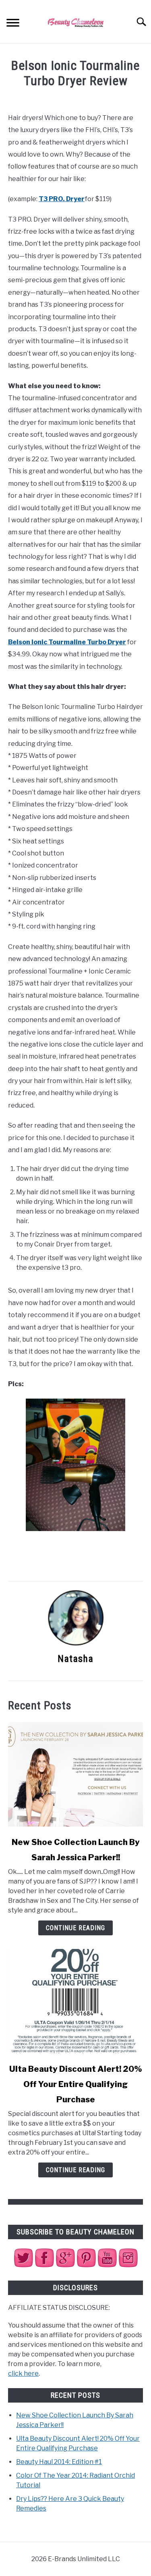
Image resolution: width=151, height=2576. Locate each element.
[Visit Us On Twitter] (23, 2266)
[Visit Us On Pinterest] (86, 2266)
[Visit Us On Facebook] (44, 2266)
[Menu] (13, 24)
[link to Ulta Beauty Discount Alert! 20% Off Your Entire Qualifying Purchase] (75, 2001)
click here (23, 2373)
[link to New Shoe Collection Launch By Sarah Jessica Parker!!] (75, 1774)
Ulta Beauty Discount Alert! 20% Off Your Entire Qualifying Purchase (76, 2084)
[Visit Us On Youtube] (107, 2266)
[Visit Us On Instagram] (128, 2266)
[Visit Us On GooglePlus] (65, 2266)
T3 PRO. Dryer (62, 199)
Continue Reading (75, 1928)
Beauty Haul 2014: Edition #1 (59, 2462)
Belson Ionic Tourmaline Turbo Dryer (67, 642)
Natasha (75, 1659)
